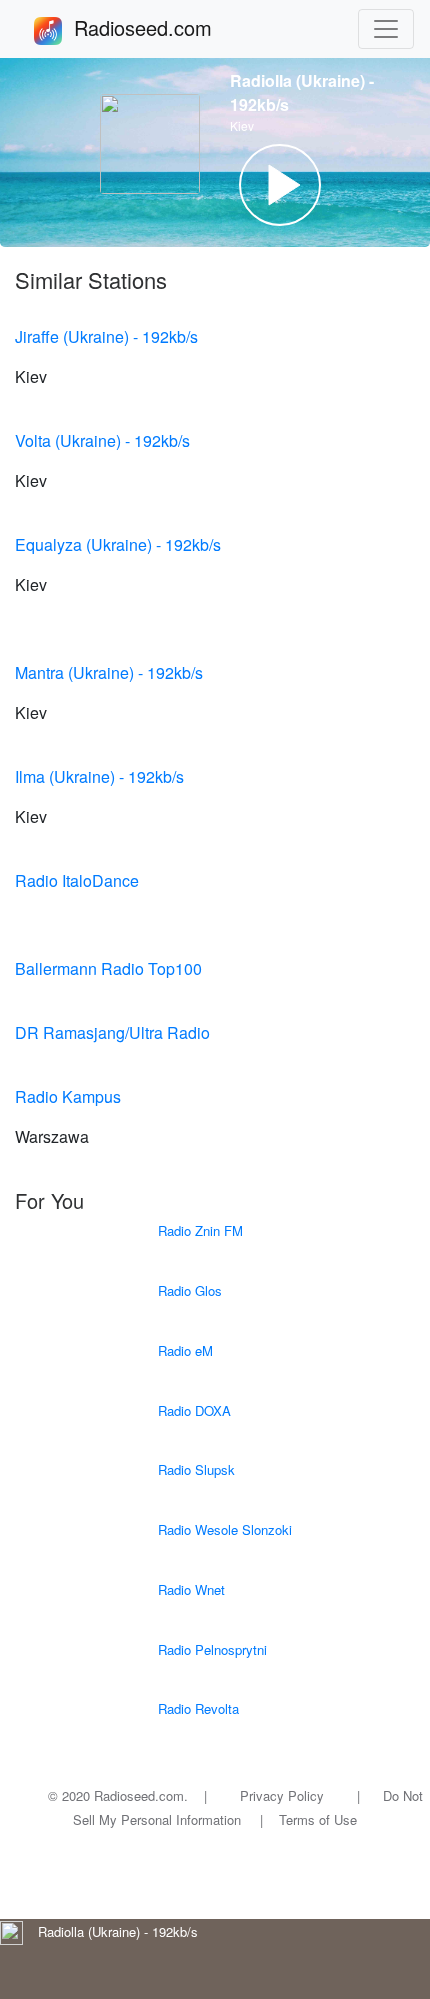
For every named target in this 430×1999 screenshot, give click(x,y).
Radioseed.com (167, 27)
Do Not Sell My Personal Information (248, 1807)
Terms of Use (318, 1819)
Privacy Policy (282, 1795)
